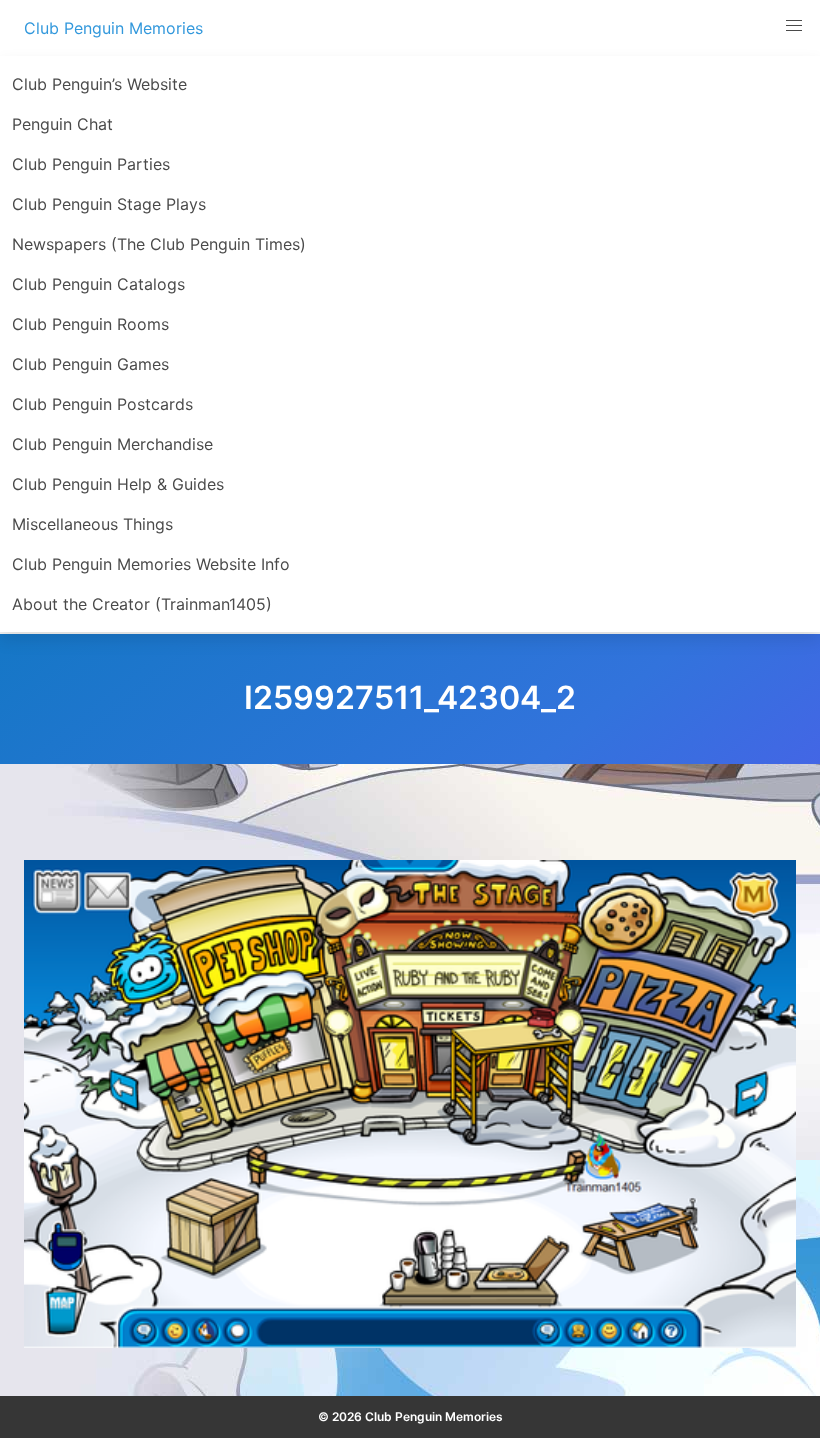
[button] (794, 26)
